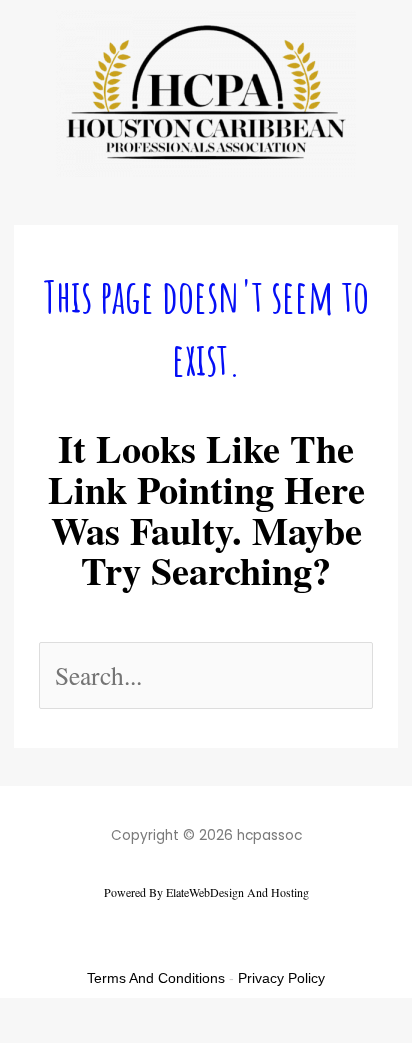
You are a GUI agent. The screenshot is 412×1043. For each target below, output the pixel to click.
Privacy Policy (281, 978)
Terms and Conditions (156, 978)
